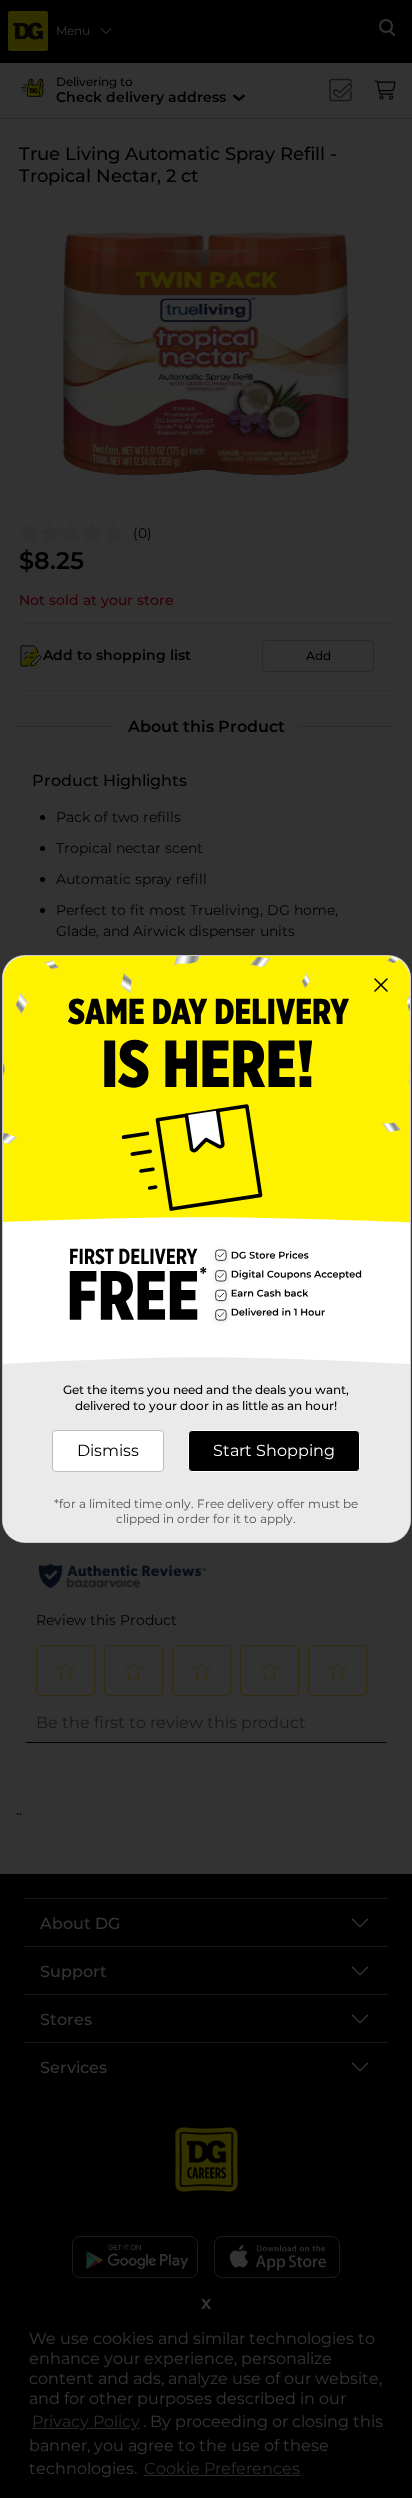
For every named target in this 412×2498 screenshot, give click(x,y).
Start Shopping (274, 1450)
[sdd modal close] (381, 985)
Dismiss (108, 1450)
